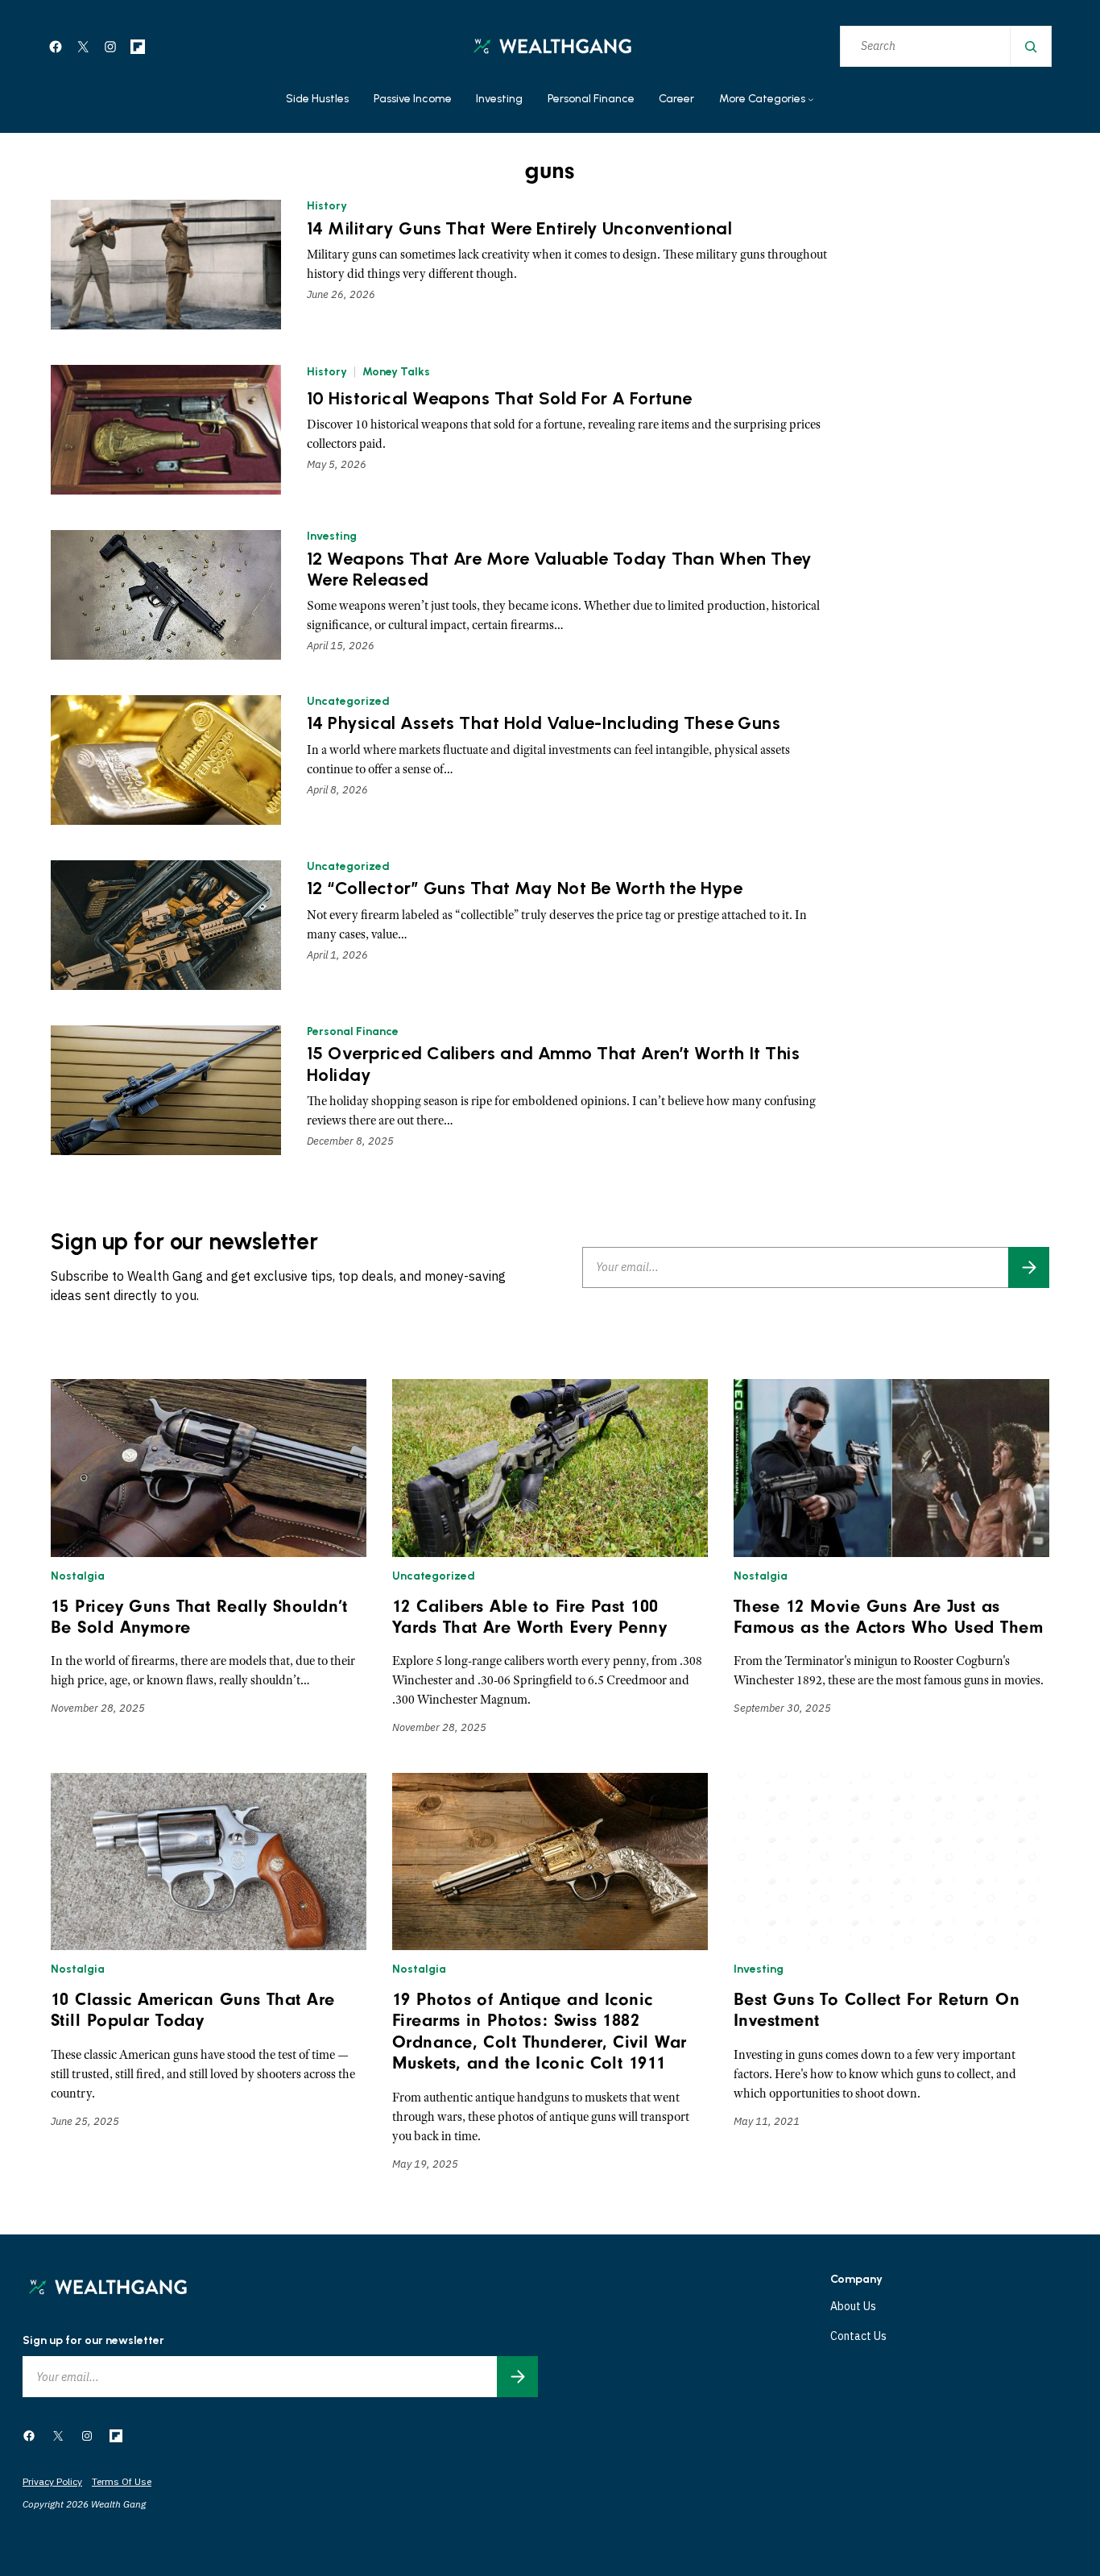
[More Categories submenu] (811, 100)
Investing (332, 536)
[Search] (1030, 46)
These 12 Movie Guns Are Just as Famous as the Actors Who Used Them (888, 1617)
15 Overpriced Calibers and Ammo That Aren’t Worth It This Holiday (553, 1064)
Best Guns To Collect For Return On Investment (877, 2010)
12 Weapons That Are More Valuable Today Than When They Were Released (560, 569)
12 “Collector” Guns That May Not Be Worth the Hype (525, 888)
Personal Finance (353, 1031)
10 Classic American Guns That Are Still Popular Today (193, 2010)
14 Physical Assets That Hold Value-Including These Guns (544, 723)
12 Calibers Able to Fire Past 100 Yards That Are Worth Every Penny (529, 1617)
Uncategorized (348, 701)
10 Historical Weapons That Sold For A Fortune (500, 399)
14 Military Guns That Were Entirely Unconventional (519, 229)
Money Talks (396, 372)
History (327, 206)
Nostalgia (78, 1576)
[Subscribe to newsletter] (1029, 1267)
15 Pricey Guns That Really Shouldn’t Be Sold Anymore (199, 1617)
